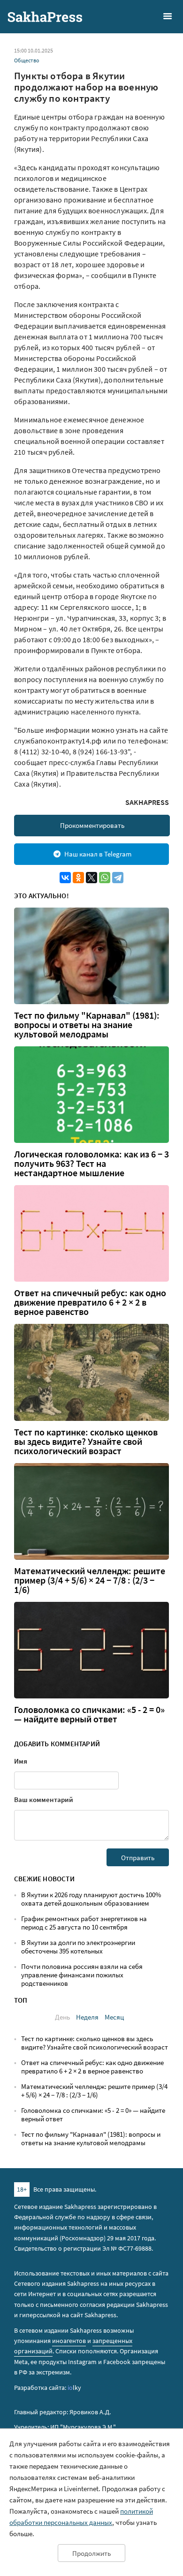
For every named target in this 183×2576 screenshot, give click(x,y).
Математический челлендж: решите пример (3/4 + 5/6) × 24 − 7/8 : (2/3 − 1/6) (90, 1580)
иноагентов (69, 2341)
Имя (21, 1761)
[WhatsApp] (105, 878)
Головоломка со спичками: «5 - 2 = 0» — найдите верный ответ (89, 1714)
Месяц (114, 2017)
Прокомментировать (92, 825)
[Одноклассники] (78, 878)
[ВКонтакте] (65, 878)
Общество (27, 60)
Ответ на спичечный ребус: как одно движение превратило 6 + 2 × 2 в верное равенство (90, 1302)
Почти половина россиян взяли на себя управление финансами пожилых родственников (82, 1975)
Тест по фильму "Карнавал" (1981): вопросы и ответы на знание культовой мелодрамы (87, 1025)
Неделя (87, 2017)
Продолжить (91, 2553)
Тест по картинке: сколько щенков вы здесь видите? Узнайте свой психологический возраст (86, 1442)
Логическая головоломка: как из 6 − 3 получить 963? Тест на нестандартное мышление (91, 1164)
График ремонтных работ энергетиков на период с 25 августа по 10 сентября (84, 1923)
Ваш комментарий (44, 1799)
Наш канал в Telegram (98, 854)
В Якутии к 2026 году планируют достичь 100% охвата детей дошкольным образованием (91, 1899)
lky (74, 2388)
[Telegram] (118, 878)
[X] (91, 878)
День (62, 2017)
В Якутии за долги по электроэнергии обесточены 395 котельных (78, 1947)
